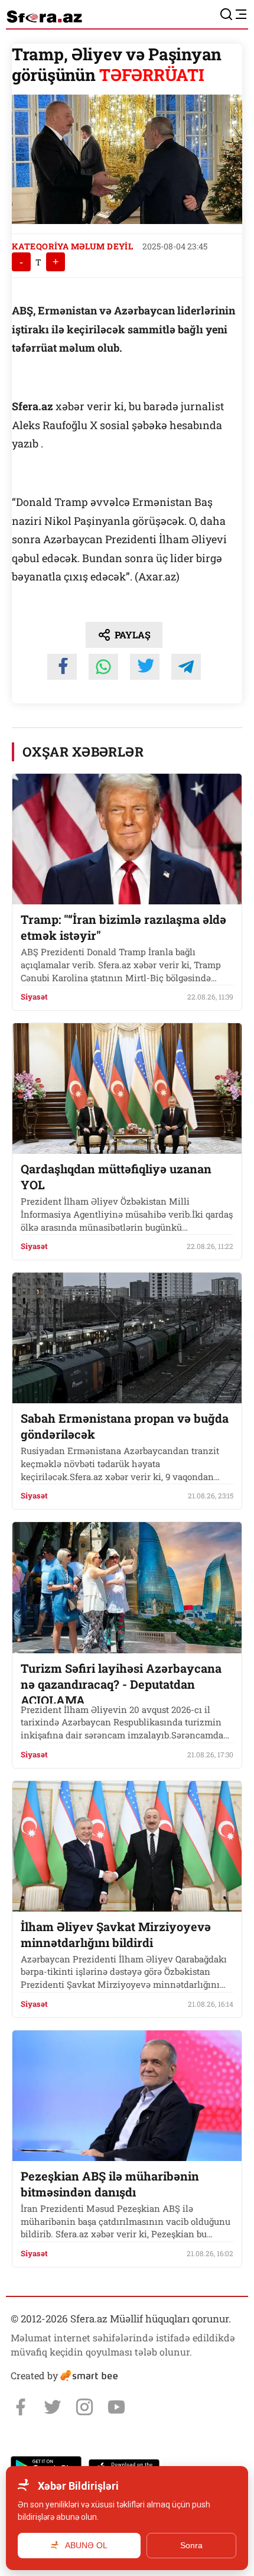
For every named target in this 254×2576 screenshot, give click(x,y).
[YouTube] (116, 2407)
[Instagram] (84, 2407)
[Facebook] (21, 2407)
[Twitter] (53, 2407)
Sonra (191, 2545)
